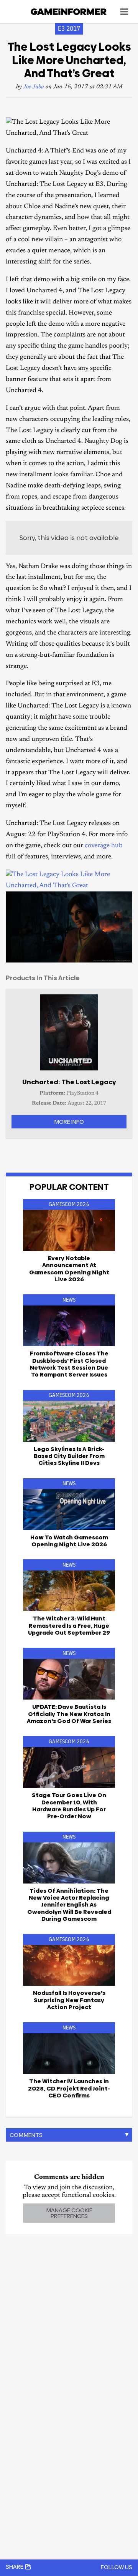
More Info (69, 1122)
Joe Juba (34, 87)
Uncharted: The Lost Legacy (69, 1082)
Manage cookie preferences (69, 2213)
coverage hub (104, 846)
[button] (125, 898)
